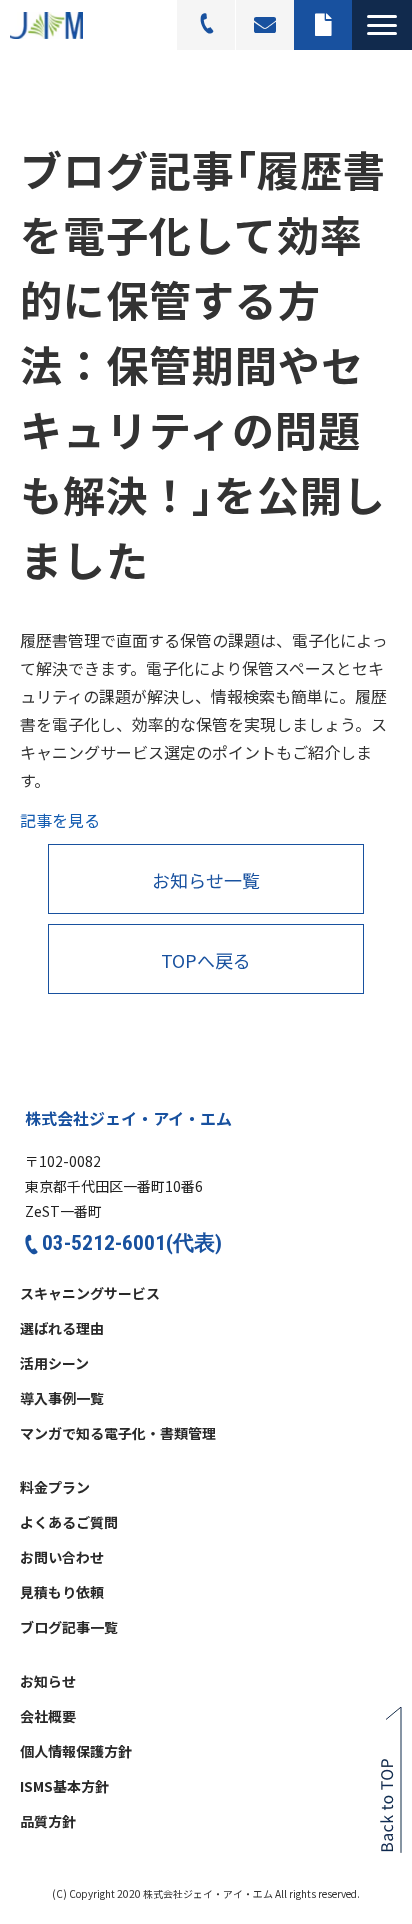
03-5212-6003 (206, 25)
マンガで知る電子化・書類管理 (118, 1434)
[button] (382, 25)
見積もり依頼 (323, 25)
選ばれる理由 (62, 1329)
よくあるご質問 (69, 1523)
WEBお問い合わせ (265, 25)
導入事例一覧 (62, 1399)
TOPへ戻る (206, 960)
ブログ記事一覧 (69, 1628)
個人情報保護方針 (76, 1752)
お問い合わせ (62, 1558)
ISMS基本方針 (64, 1787)
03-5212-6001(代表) (132, 1243)
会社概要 (48, 1717)
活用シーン (54, 1364)
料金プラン (55, 1488)
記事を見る (60, 820)
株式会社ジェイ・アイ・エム (128, 1118)
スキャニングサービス (90, 1294)
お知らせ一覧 (206, 880)
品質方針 (48, 1822)
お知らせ (48, 1682)
